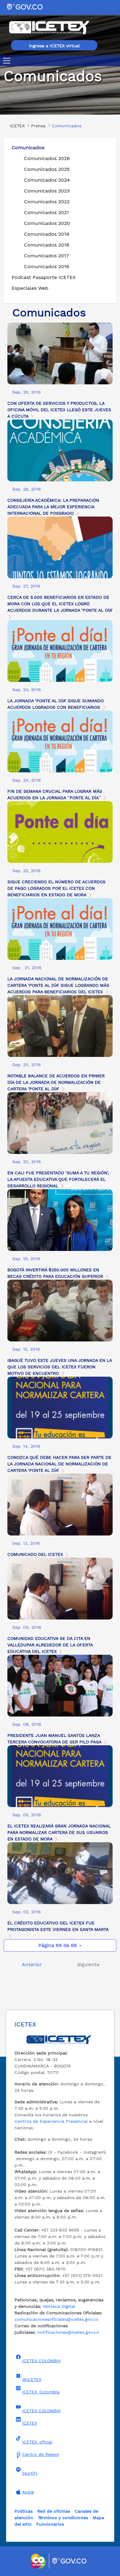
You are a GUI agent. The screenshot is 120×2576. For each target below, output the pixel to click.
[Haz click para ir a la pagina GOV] (70, 2561)
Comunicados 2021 (46, 212)
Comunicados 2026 (47, 158)
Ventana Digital (59, 2306)
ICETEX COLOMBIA (41, 2361)
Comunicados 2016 (47, 266)
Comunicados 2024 (47, 180)
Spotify (30, 2473)
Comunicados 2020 (47, 223)
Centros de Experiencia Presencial (51, 2121)
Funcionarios (50, 2524)
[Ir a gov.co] (25, 7)
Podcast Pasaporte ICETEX (44, 277)
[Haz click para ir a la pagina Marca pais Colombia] (39, 2561)
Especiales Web (30, 288)
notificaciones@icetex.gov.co (68, 2332)
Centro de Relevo (41, 2454)
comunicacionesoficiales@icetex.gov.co (56, 2319)
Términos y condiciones (63, 2518)
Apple (28, 2492)
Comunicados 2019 (47, 234)
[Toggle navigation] (8, 61)
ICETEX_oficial (37, 2442)
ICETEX (30, 2423)
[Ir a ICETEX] (49, 27)
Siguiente (88, 1964)
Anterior (32, 1964)
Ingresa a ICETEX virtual (54, 46)
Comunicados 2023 (47, 191)
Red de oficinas (54, 2511)
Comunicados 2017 (46, 256)
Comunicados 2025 (47, 169)
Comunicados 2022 (47, 202)
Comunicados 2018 (47, 245)
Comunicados (28, 148)
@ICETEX (32, 2380)
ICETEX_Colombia (41, 2392)
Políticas (24, 2511)
